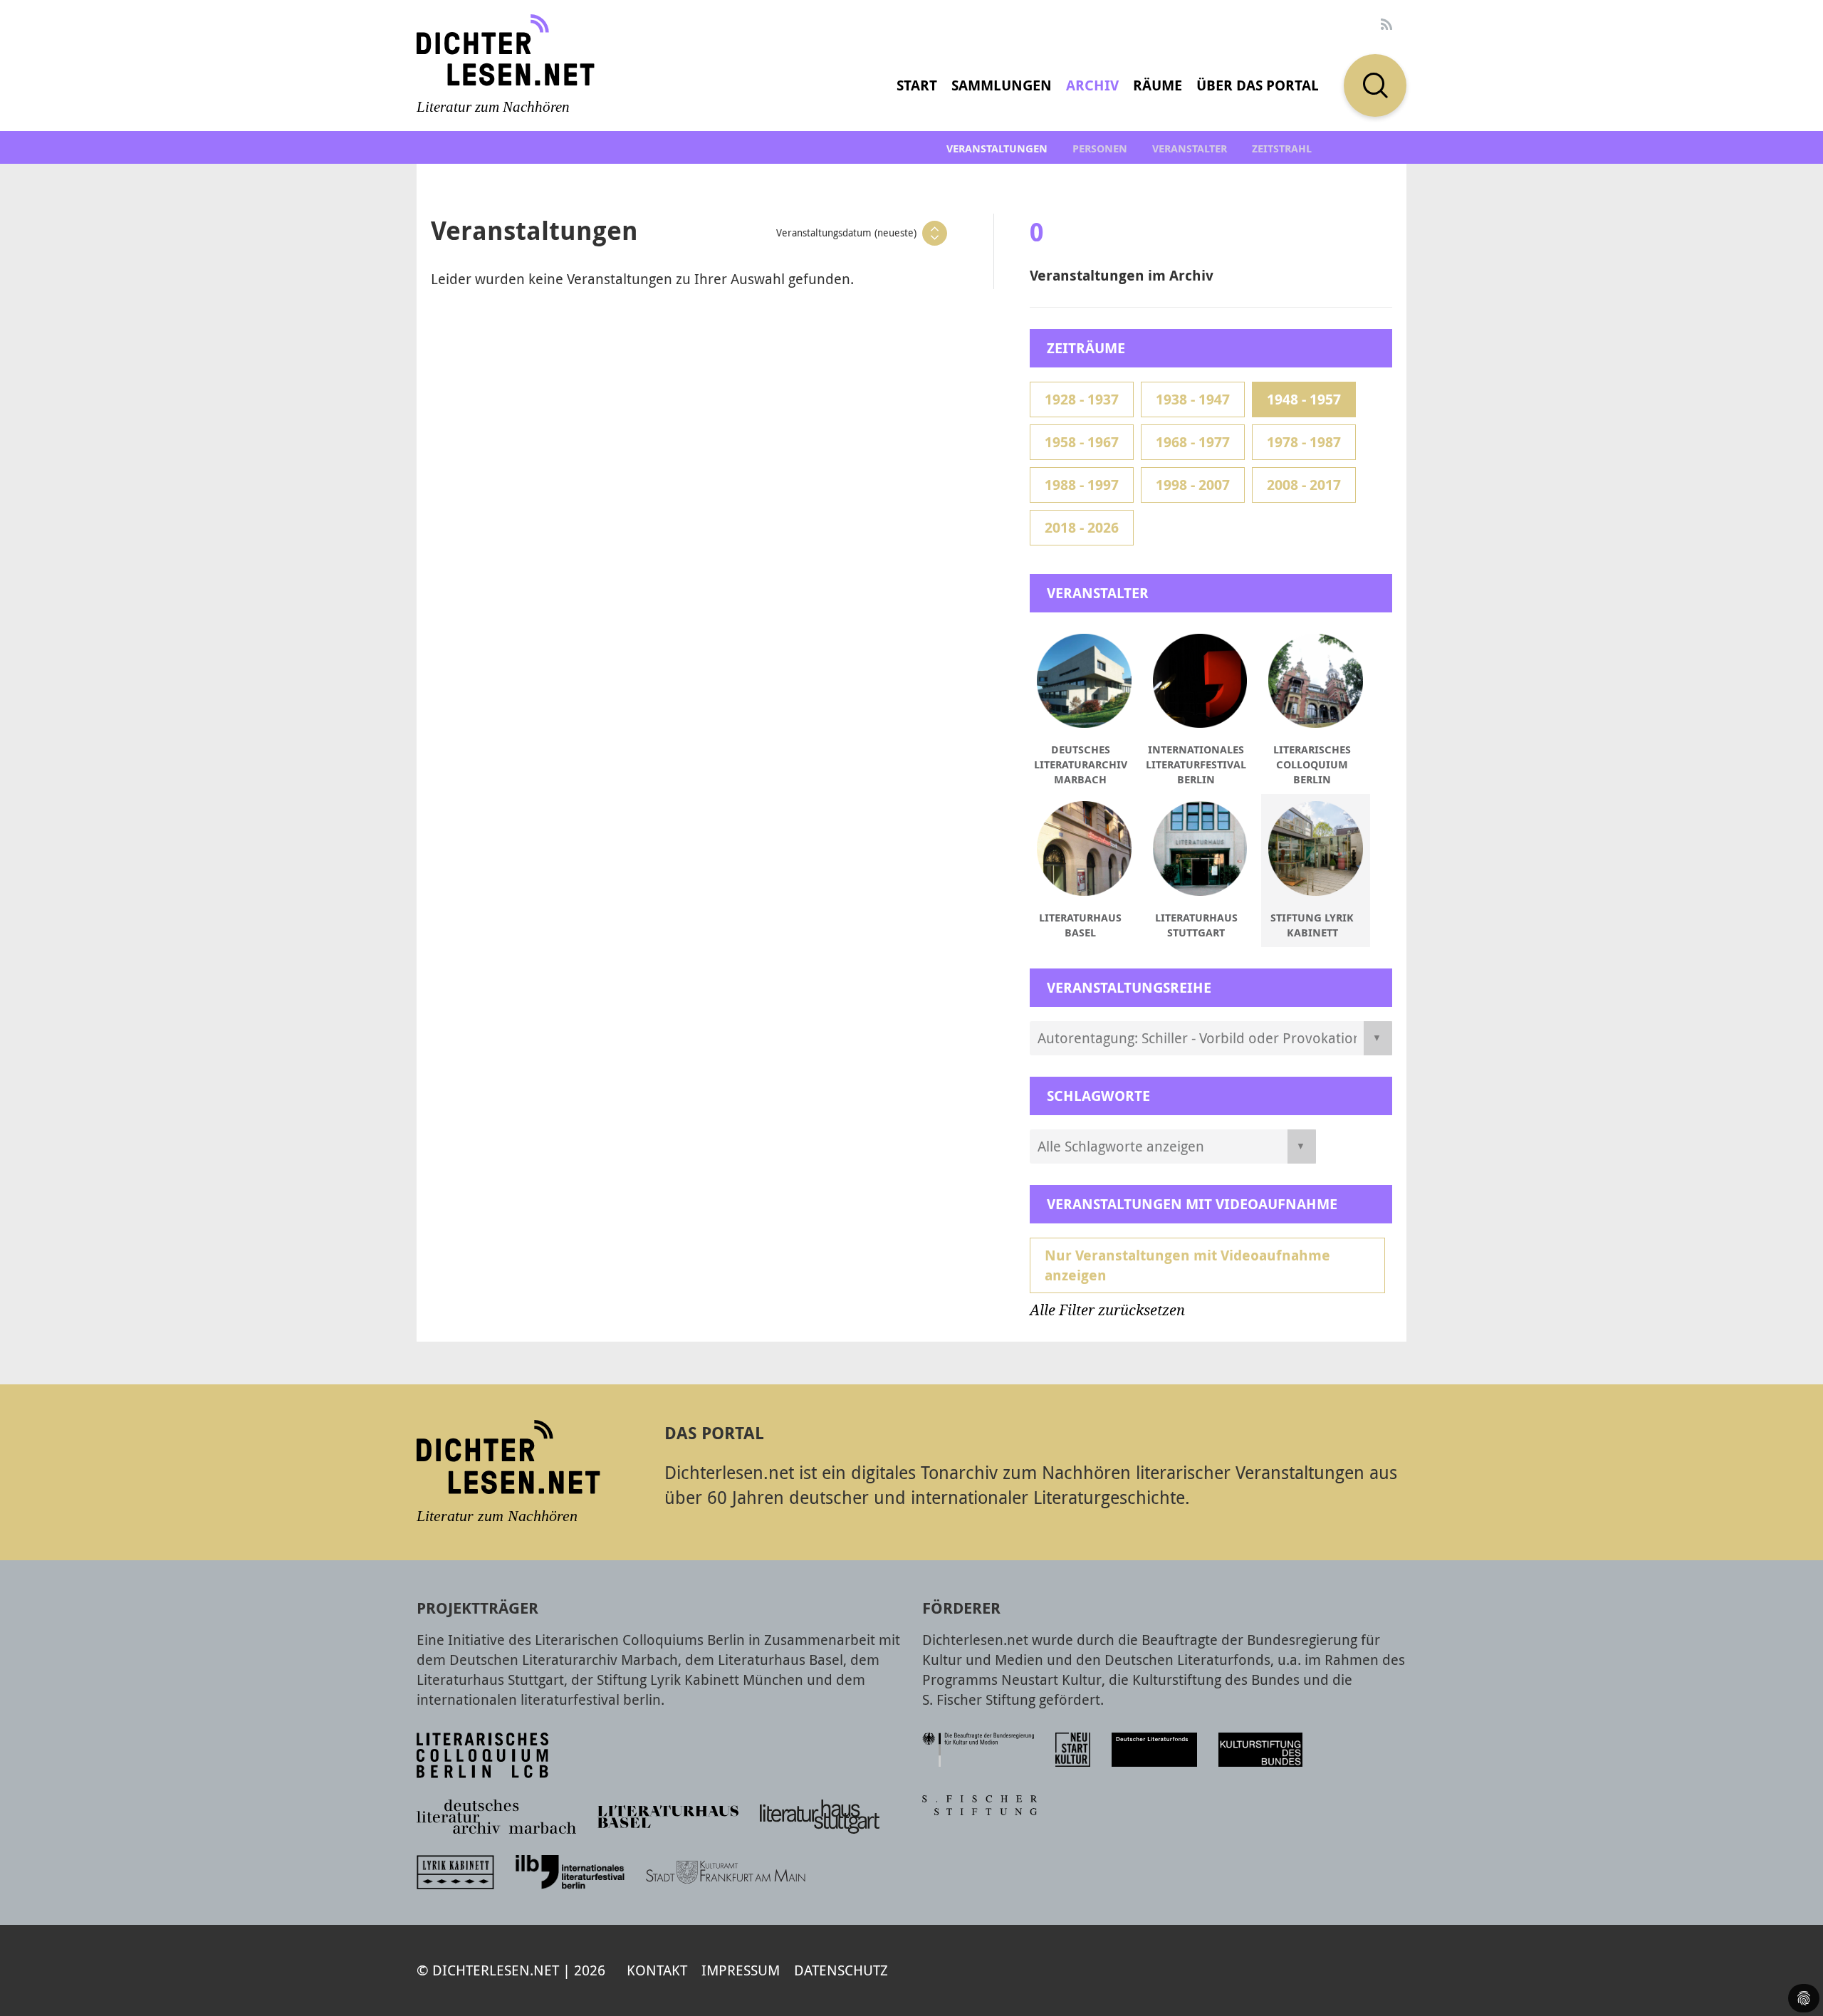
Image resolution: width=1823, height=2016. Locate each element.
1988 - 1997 (1082, 485)
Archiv (1092, 85)
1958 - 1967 (1082, 442)
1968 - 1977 (1193, 442)
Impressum (741, 1970)
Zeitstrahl (1282, 148)
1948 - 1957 (1304, 399)
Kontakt (657, 1970)
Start (917, 85)
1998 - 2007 (1193, 485)
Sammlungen (1002, 85)
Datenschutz (841, 1970)
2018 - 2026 (1082, 527)
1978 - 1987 (1304, 442)
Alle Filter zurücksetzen (1107, 1310)
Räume (1158, 85)
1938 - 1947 (1193, 399)
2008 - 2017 (1304, 485)
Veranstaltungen (997, 148)
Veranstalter (1190, 148)
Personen (1100, 148)
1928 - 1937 (1082, 399)
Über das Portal (1258, 85)
